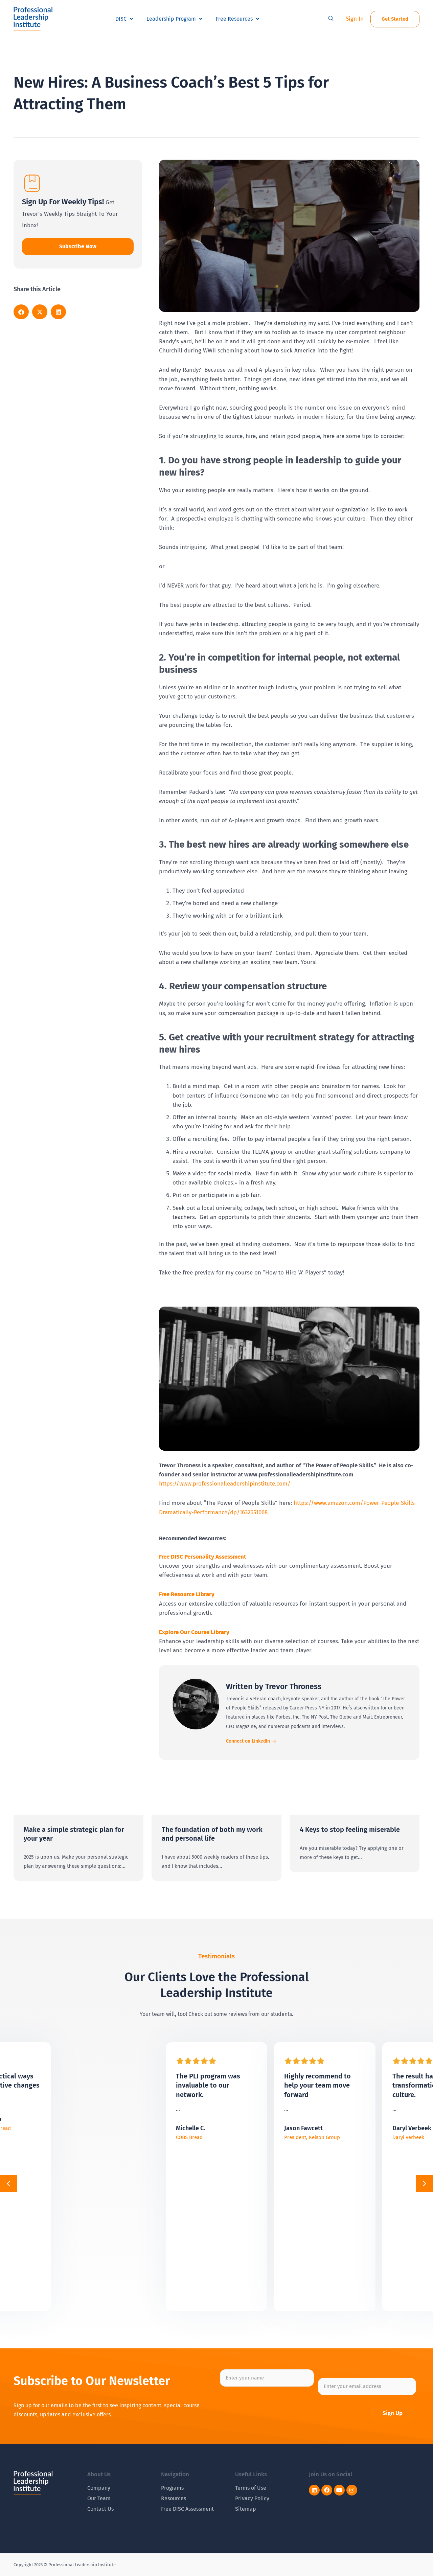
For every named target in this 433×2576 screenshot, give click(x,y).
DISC (121, 19)
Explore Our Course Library (194, 1632)
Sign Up (393, 2413)
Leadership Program (171, 19)
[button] (331, 19)
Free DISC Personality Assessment (203, 1557)
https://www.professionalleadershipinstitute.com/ (225, 1484)
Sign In (355, 19)
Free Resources (234, 19)
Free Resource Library (187, 1594)
